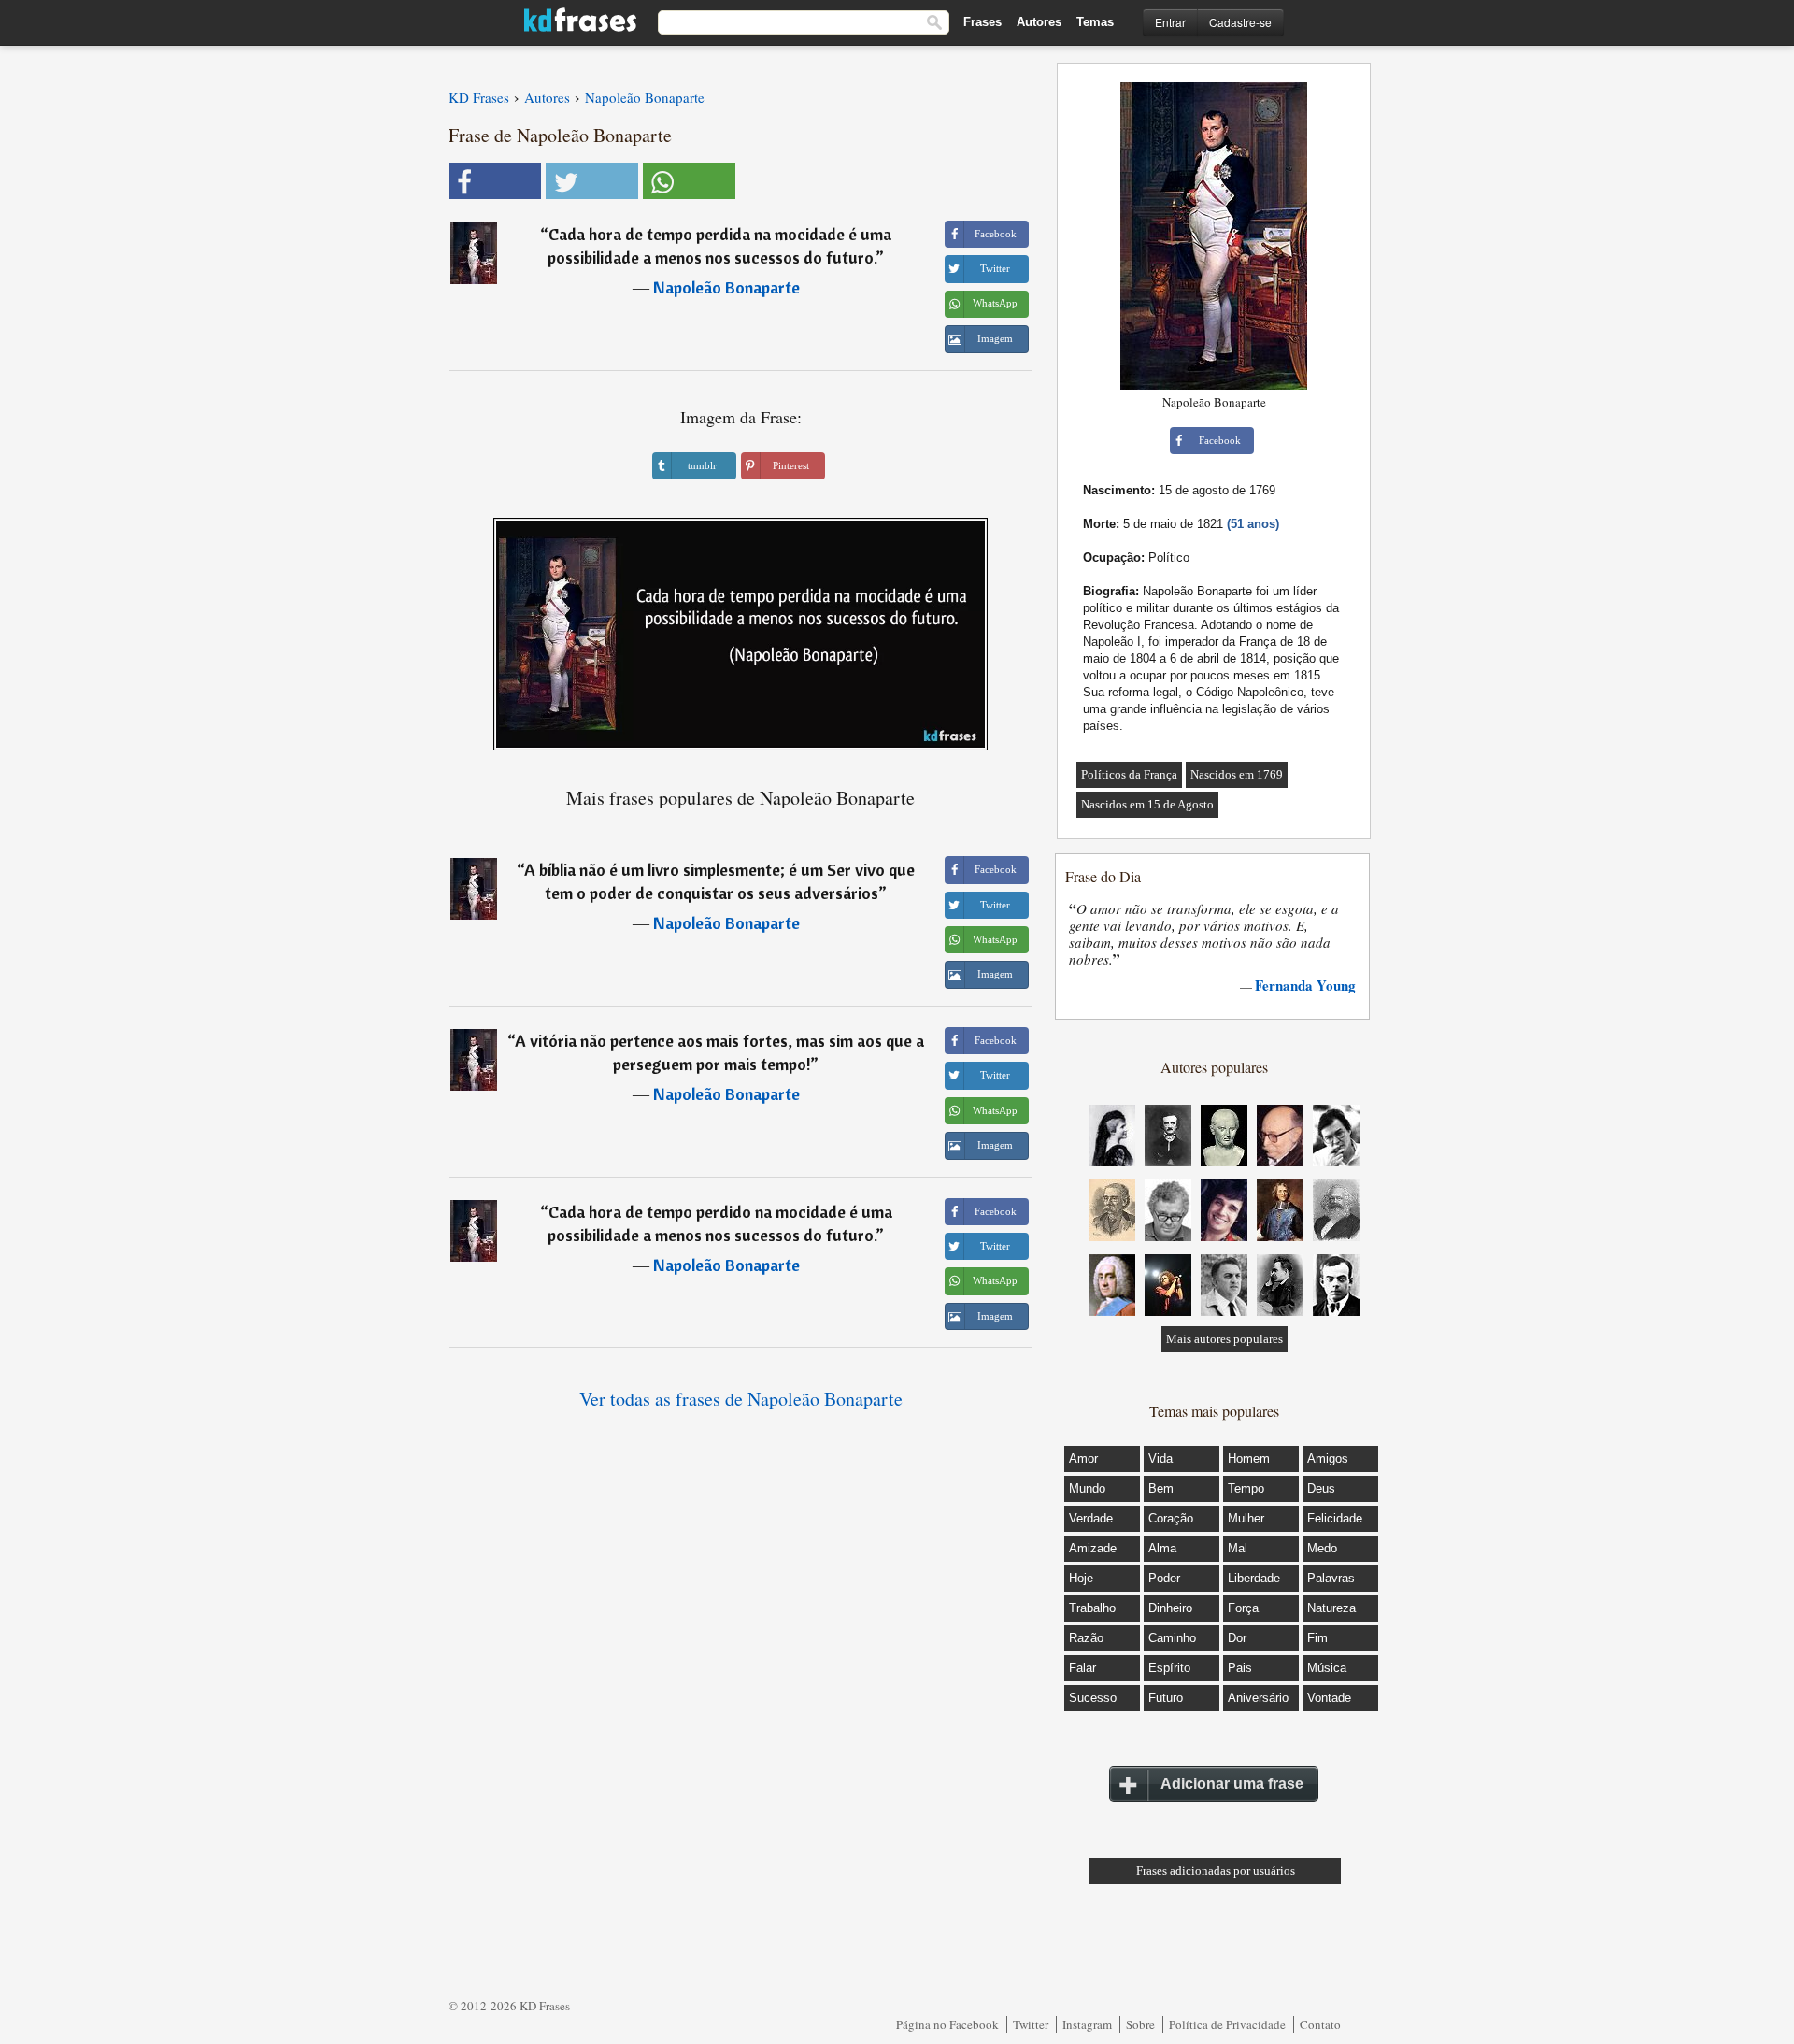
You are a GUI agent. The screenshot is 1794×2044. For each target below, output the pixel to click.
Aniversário (1258, 1698)
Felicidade (1335, 1518)
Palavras (1331, 1578)
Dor (1237, 1638)
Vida (1160, 1458)
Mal (1238, 1548)
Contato (1320, 2024)
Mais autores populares (1224, 1339)
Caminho (1172, 1638)
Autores (1039, 22)
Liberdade (1254, 1578)
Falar (1082, 1668)
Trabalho (1092, 1608)
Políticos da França (1129, 774)
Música (1327, 1668)
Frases (982, 22)
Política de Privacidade (1227, 2024)
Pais (1240, 1668)
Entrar (1170, 22)
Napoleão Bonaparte (726, 287)
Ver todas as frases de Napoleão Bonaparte (741, 1399)
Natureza (1331, 1608)
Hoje (1081, 1578)
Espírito (1169, 1668)
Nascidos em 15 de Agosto (1147, 804)
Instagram (1087, 2024)
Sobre (1140, 2024)
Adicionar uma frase (1232, 1784)
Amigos (1328, 1458)
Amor (1083, 1458)
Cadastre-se (1240, 22)
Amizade (1093, 1548)
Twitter (1031, 2024)
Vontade (1329, 1698)
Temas (1095, 22)
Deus (1321, 1488)
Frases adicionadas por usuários (1216, 1871)
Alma (1162, 1548)
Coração (1171, 1518)
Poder (1164, 1578)
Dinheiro (1170, 1608)
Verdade (1091, 1518)
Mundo (1087, 1488)
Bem (1161, 1488)
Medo (1322, 1548)
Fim (1317, 1638)
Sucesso (1093, 1698)
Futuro (1166, 1698)
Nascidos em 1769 (1237, 774)
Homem (1249, 1458)
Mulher (1246, 1518)
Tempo (1246, 1488)
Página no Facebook (947, 2024)
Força (1243, 1608)
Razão (1086, 1638)
